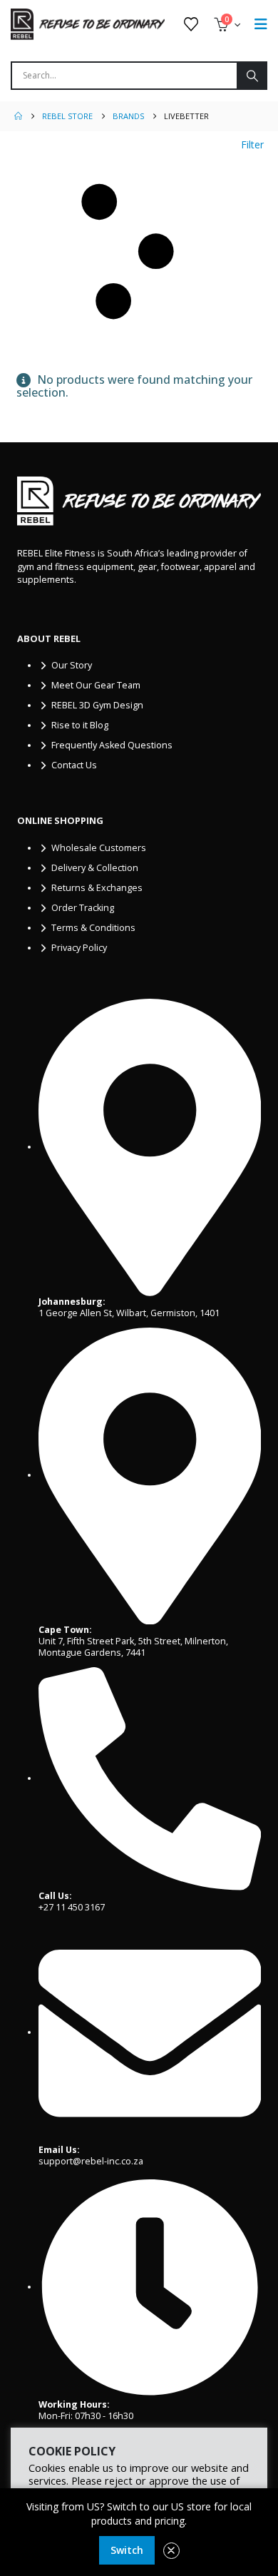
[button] (139, 252)
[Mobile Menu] (261, 24)
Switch (127, 2550)
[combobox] (124, 76)
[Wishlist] (191, 24)
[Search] (251, 76)
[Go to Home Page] (18, 116)
